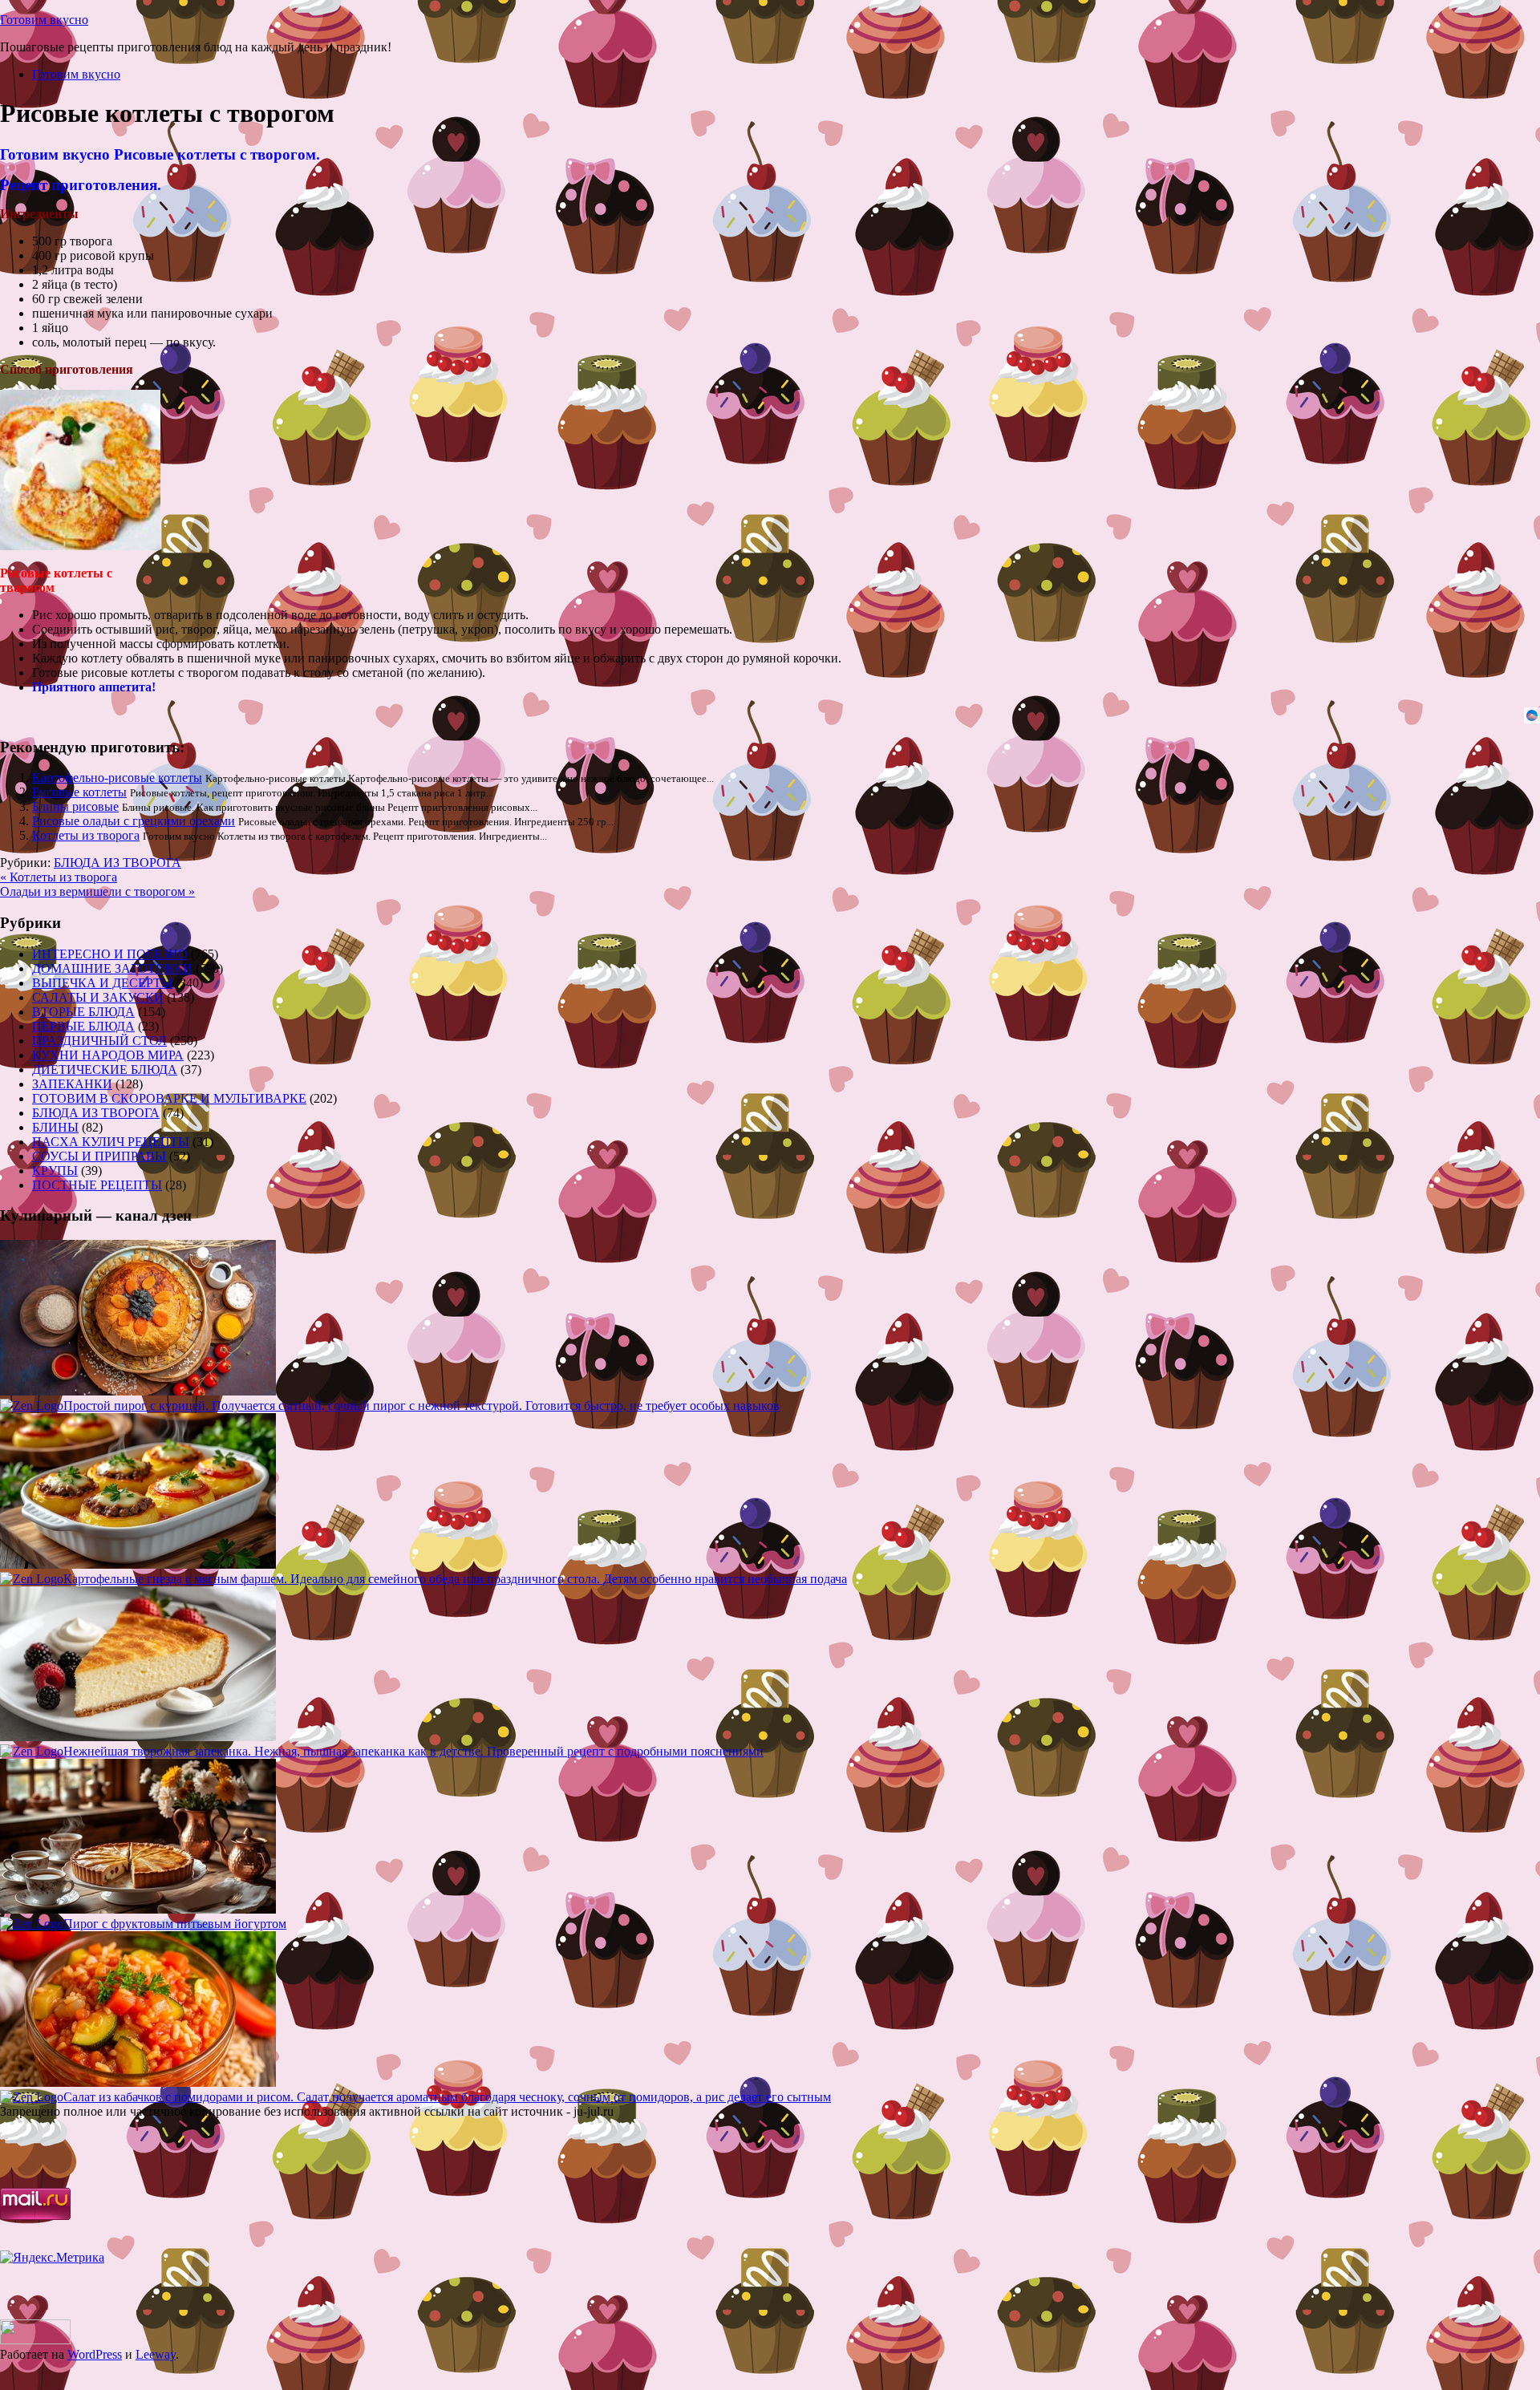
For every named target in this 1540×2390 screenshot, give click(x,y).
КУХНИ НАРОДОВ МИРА (108, 1055)
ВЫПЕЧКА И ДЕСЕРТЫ (102, 983)
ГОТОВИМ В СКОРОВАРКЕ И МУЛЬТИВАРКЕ (169, 1098)
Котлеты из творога (86, 835)
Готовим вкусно (44, 20)
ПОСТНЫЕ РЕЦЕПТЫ (97, 1185)
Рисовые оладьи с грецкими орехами (134, 821)
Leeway (156, 2354)
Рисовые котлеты (79, 792)
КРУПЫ (55, 1171)
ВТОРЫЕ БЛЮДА (83, 1012)
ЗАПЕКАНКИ (72, 1084)
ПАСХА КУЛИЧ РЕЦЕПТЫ (111, 1142)
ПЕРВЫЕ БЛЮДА (83, 1026)
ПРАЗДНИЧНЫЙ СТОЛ (99, 1041)
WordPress (95, 2354)
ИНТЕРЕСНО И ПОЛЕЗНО (110, 954)
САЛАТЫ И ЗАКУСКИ (98, 997)
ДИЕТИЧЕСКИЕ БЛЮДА (105, 1069)
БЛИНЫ (55, 1127)
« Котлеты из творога (59, 877)
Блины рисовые (75, 806)
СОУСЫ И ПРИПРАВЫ (99, 1156)
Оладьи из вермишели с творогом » (97, 891)
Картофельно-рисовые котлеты (117, 778)
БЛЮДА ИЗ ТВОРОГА (118, 863)
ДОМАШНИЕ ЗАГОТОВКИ (112, 968)
